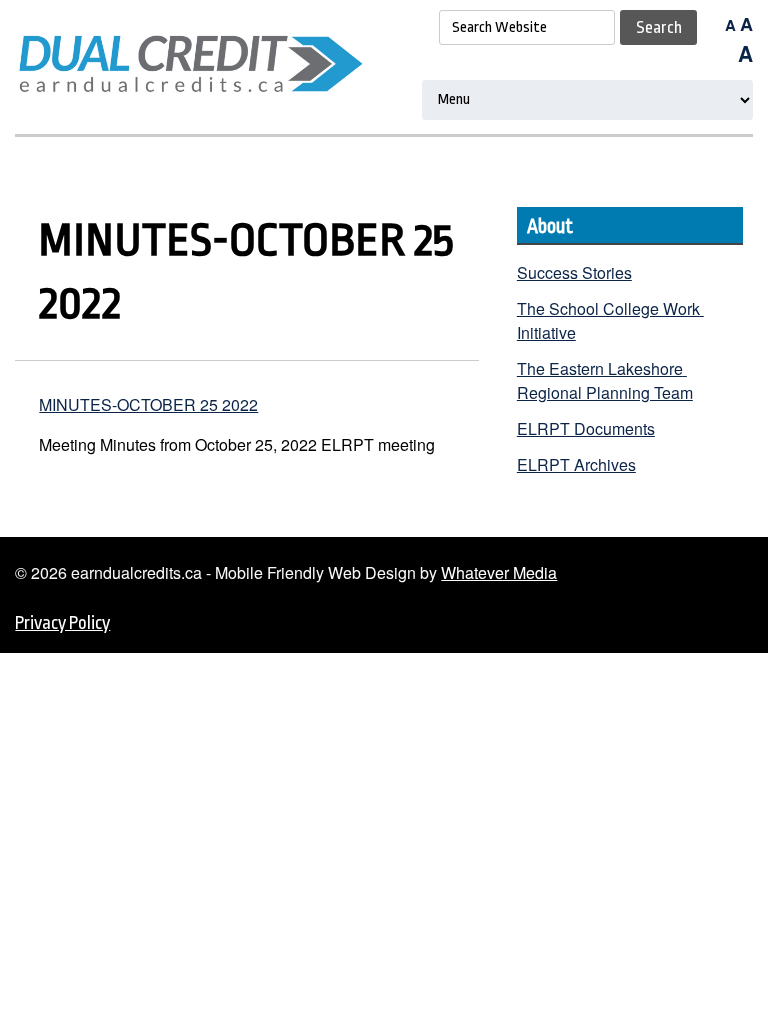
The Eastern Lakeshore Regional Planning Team (605, 380)
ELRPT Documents (586, 428)
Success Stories (574, 272)
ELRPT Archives (576, 464)
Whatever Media (499, 572)
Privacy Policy (62, 623)
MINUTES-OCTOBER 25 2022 (148, 404)
